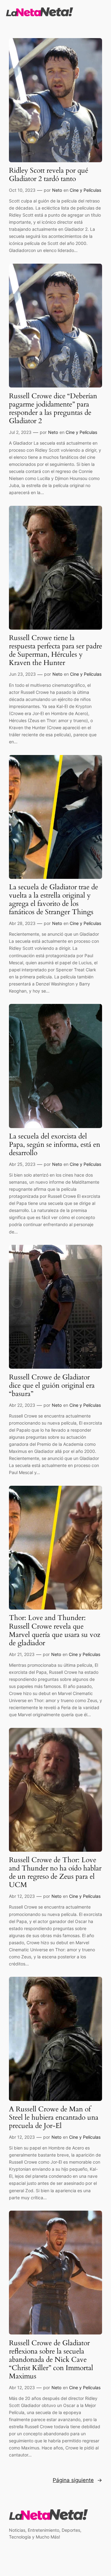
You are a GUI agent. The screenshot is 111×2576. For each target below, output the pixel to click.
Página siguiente (77, 2480)
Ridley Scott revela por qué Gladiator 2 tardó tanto (49, 175)
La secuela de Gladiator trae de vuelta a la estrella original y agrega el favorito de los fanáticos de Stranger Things (53, 900)
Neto (57, 190)
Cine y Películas (85, 190)
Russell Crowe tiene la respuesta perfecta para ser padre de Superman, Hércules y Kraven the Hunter (55, 651)
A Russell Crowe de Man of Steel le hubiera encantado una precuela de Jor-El (54, 2118)
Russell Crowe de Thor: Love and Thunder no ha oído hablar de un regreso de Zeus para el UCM (55, 1873)
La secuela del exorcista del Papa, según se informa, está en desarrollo (55, 1145)
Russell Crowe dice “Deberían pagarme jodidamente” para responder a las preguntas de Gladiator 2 (53, 409)
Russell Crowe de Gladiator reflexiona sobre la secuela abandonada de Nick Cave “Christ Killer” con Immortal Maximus (51, 2360)
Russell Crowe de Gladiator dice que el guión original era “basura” (52, 1386)
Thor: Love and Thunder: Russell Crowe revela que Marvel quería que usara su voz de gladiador (55, 1630)
